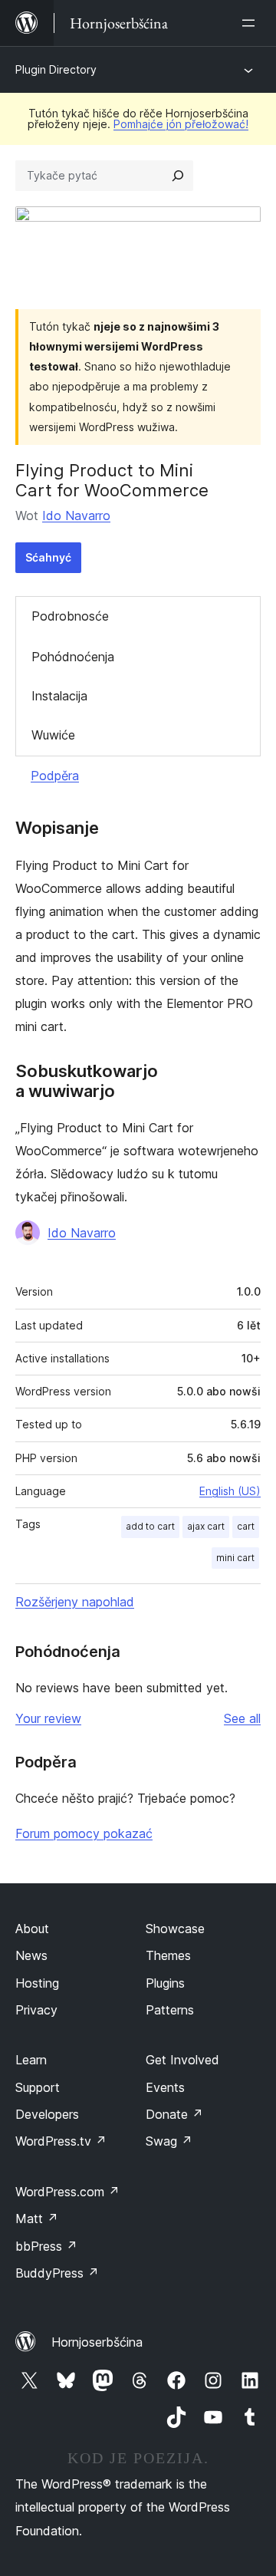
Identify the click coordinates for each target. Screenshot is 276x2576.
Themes (168, 1955)
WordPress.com (67, 2192)
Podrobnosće (70, 616)
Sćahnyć (48, 557)
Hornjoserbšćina (97, 2342)
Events (165, 2087)
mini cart (235, 1558)
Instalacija (59, 696)
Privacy (36, 2010)
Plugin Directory (56, 69)
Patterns (170, 2010)
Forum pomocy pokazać (84, 1833)
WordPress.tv (61, 2141)
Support (38, 2087)
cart (246, 1526)
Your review (48, 1718)
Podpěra (55, 776)
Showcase (175, 1929)
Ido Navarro (76, 516)
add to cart (150, 1526)
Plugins (165, 1983)
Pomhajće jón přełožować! (181, 124)
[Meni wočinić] (251, 23)
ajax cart (206, 1526)
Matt (37, 2219)
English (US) (230, 1491)
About (32, 1929)
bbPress (46, 2246)
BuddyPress (57, 2273)
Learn (31, 2060)
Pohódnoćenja (73, 657)
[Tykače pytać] (178, 176)
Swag (169, 2141)
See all (242, 1718)
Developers (47, 2114)
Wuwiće (53, 735)
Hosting (37, 1983)
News (31, 1955)
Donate (174, 2114)
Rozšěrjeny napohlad (75, 1602)
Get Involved (182, 2060)
